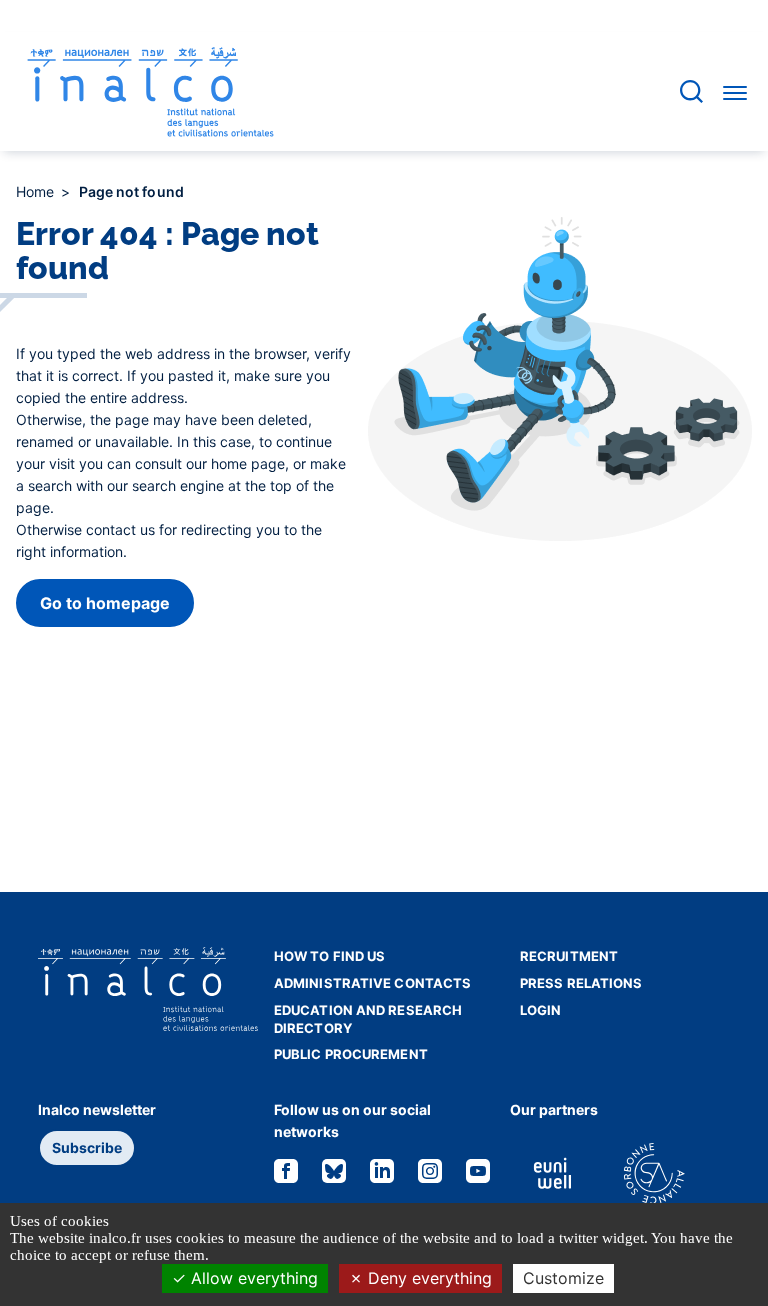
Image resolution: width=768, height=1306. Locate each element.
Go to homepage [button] (105, 603)
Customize (563, 1278)
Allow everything (252, 1278)
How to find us (329, 956)
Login (541, 1010)
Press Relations (581, 983)
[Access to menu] (735, 92)
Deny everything (427, 1278)
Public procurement (351, 1054)
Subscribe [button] (87, 1147)
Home (37, 191)
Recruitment (569, 956)
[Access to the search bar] (691, 91)
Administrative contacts (372, 983)
